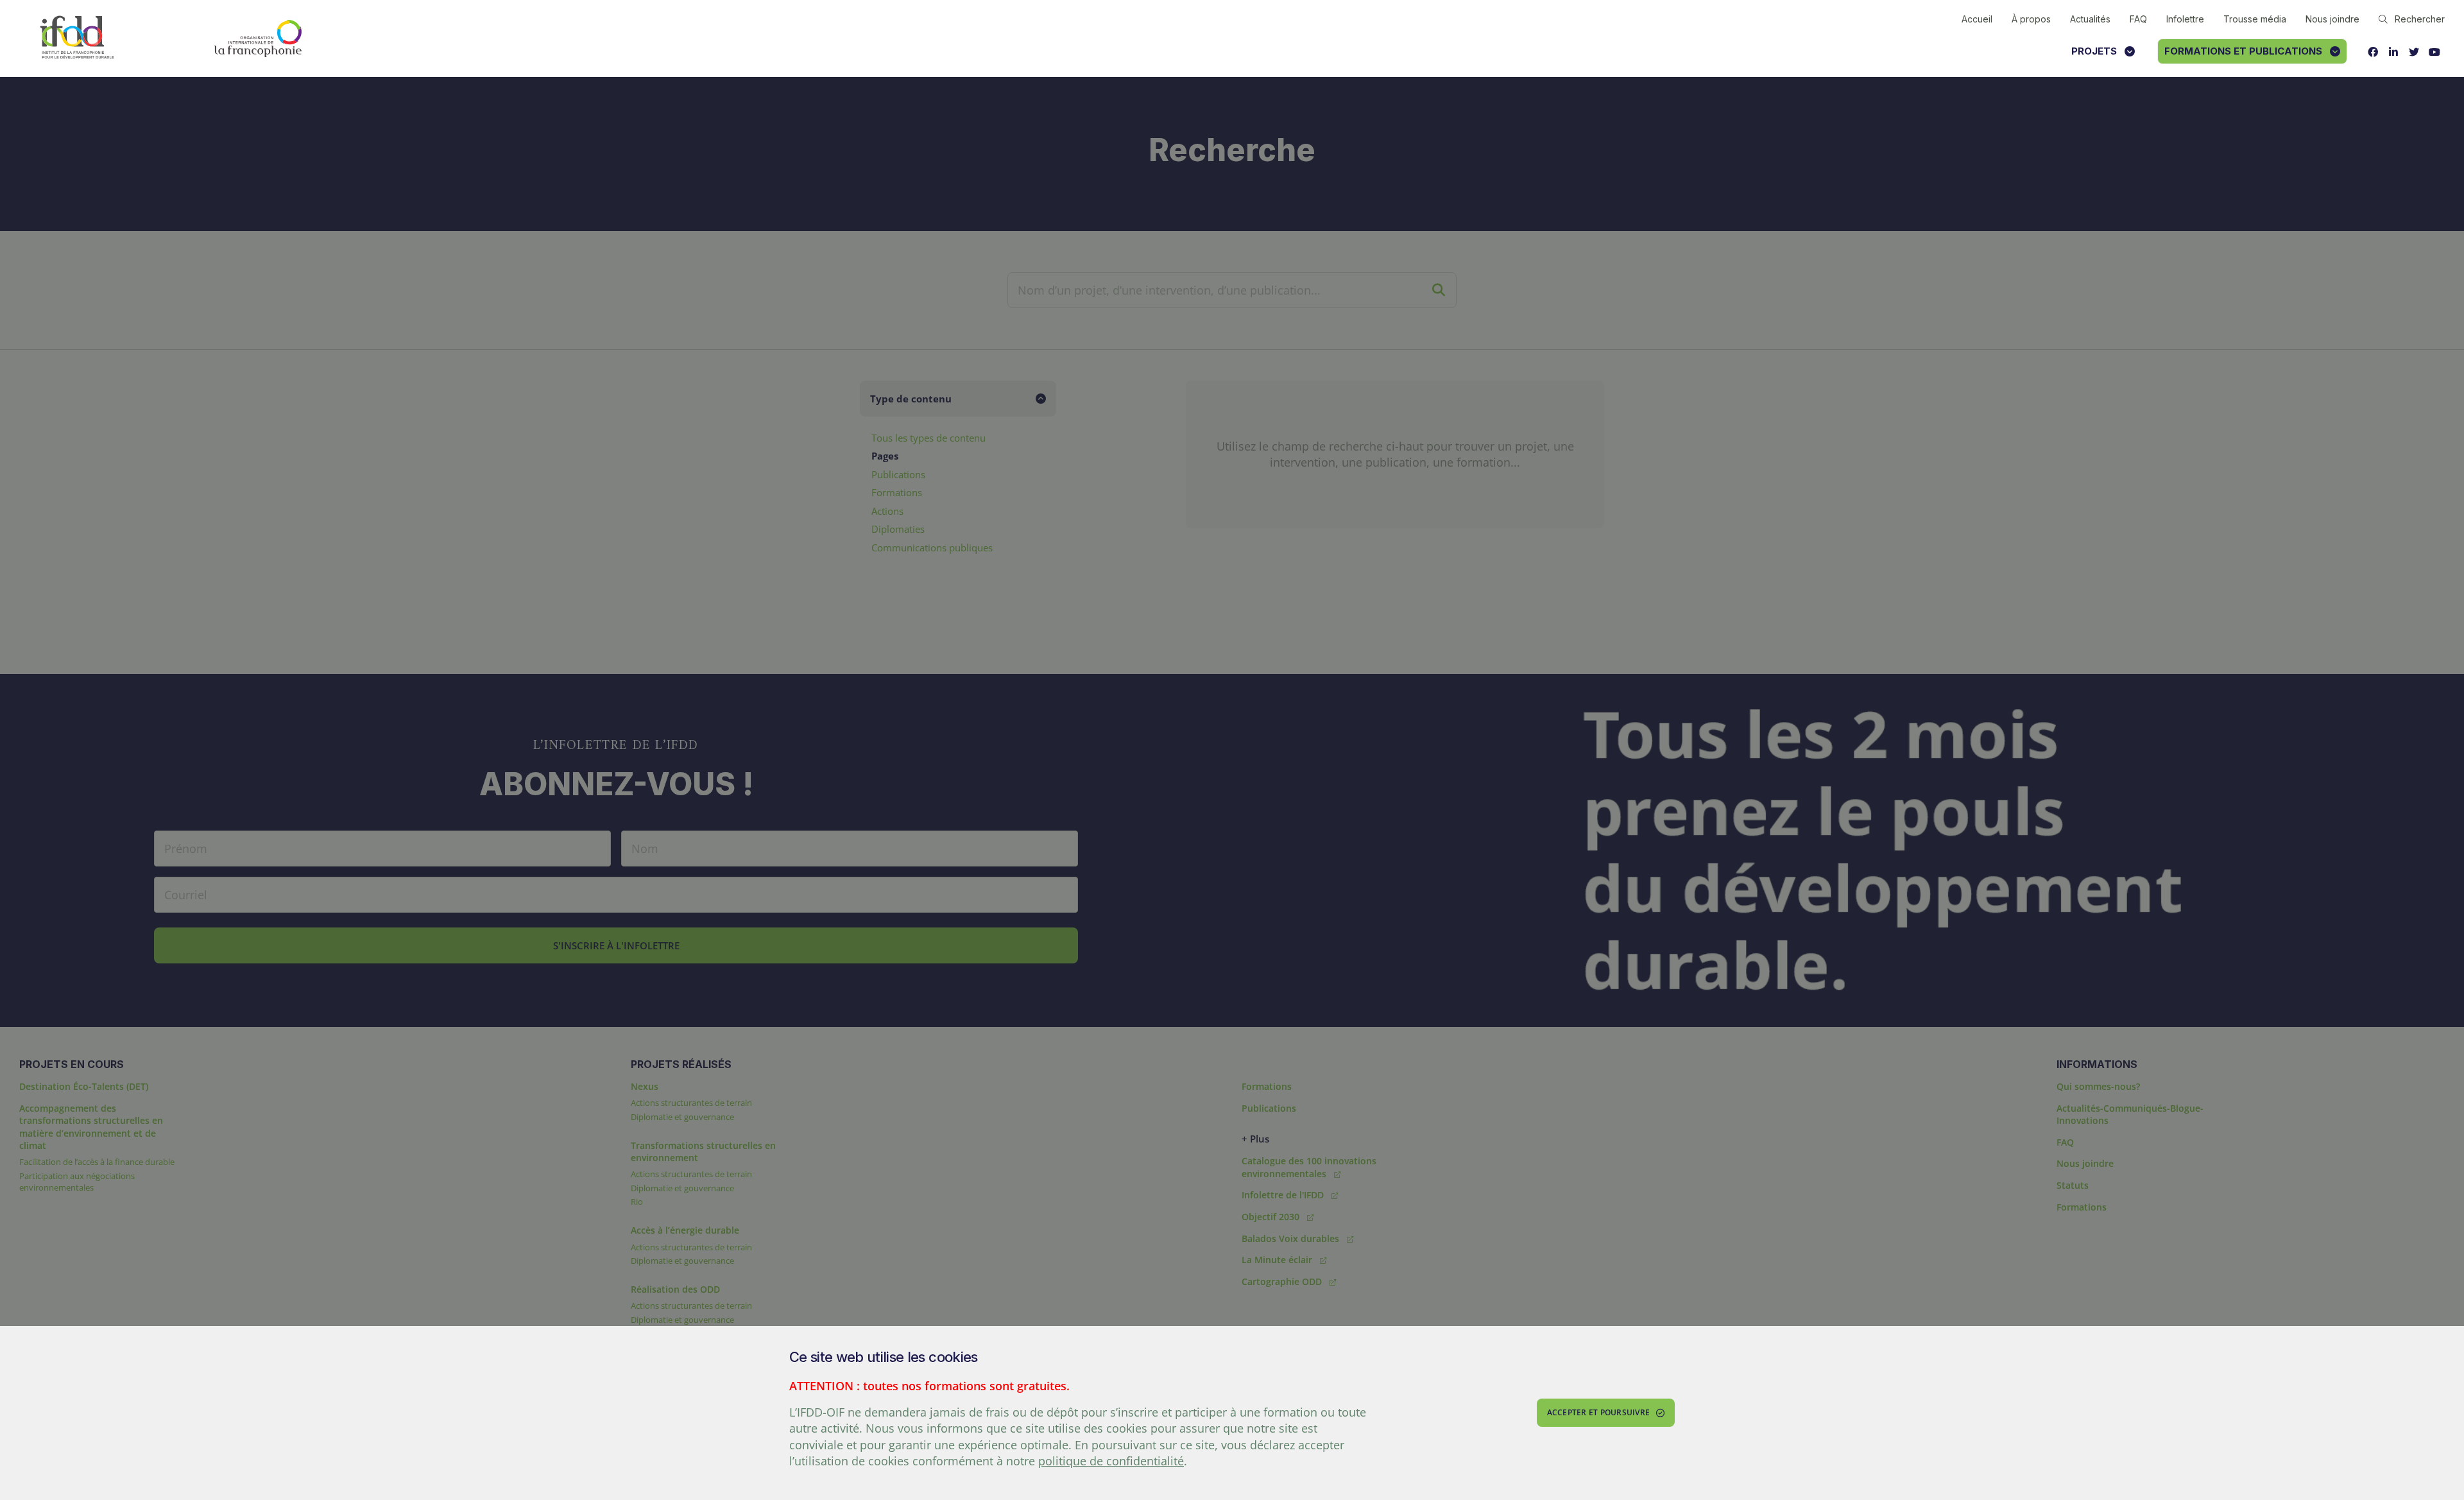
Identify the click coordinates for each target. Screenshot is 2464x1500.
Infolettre (2185, 19)
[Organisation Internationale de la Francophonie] (258, 39)
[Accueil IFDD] (77, 38)
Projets (2094, 51)
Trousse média (2255, 19)
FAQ (2138, 19)
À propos (2031, 19)
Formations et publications (2243, 51)
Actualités (2090, 19)
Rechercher (2420, 19)
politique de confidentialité (1111, 1461)
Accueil (1977, 19)
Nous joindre (2332, 19)
